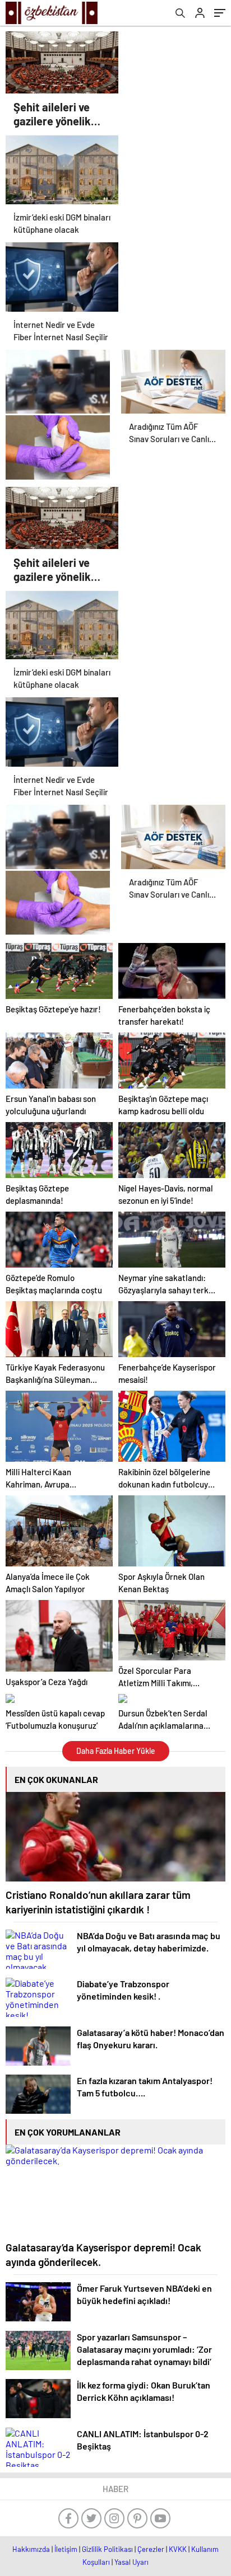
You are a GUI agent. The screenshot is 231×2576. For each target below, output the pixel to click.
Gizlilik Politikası (107, 2549)
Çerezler (151, 2549)
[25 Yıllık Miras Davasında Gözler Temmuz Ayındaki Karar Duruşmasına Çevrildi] (58, 377)
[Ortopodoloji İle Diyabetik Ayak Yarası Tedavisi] (58, 443)
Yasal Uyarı (131, 2562)
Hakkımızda (31, 2549)
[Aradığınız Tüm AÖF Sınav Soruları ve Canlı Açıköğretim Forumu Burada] (173, 377)
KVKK (178, 2549)
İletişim (66, 2549)
